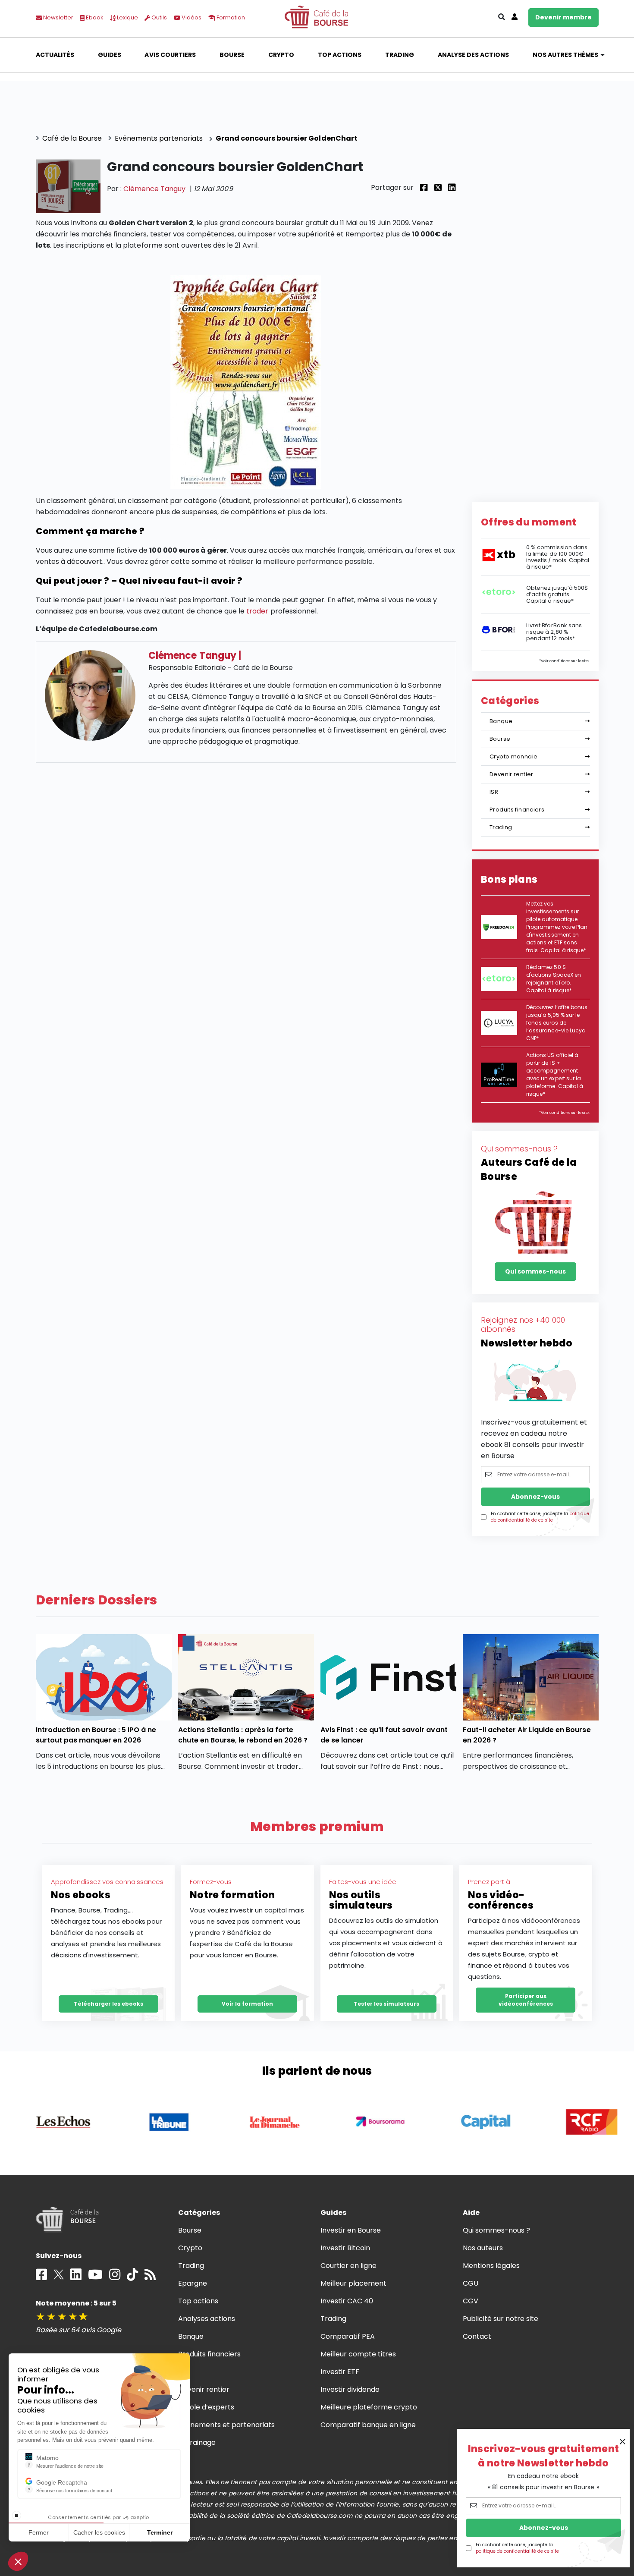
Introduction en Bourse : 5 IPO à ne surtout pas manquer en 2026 (96, 1735)
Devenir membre (563, 17)
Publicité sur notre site (501, 2319)
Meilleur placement (354, 2283)
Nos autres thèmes (566, 55)
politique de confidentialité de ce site (517, 2551)
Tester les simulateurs (386, 2004)
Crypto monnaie (513, 756)
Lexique (127, 17)
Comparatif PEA (348, 2336)
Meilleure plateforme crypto (369, 2407)
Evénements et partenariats (227, 2425)
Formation (230, 17)
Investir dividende (350, 2389)
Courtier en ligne (349, 2266)
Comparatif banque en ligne (368, 2425)
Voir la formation (247, 2004)
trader (257, 611)
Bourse (232, 55)
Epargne (193, 2283)
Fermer (39, 2532)
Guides (110, 55)
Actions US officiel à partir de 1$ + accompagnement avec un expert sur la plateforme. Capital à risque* (555, 1074)
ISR (494, 792)
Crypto (281, 55)
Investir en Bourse (351, 2230)
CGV (471, 2301)
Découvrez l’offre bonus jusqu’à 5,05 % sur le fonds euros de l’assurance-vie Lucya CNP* (557, 1023)
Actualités (55, 55)
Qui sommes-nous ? (497, 2230)
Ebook (94, 17)
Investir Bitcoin (345, 2248)
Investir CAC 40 (347, 2301)
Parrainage (197, 2442)
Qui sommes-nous (535, 1271)
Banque (501, 721)
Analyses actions (207, 2319)
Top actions (340, 55)
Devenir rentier (512, 774)
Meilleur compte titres (358, 2354)
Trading (400, 55)
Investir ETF (340, 2372)
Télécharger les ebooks (108, 2004)
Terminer (160, 2532)
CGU (471, 2283)
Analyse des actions (474, 55)
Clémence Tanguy (154, 189)
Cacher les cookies (99, 2532)
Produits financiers (517, 810)
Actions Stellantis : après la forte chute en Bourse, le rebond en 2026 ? (243, 1735)
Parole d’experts (206, 2407)
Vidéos (191, 17)
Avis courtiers (170, 55)
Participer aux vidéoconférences (526, 2000)
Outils (158, 17)
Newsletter (58, 17)
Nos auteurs (483, 2248)
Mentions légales (491, 2266)
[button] (18, 2561)
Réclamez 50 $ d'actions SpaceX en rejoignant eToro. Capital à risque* (554, 979)
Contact (477, 2336)
